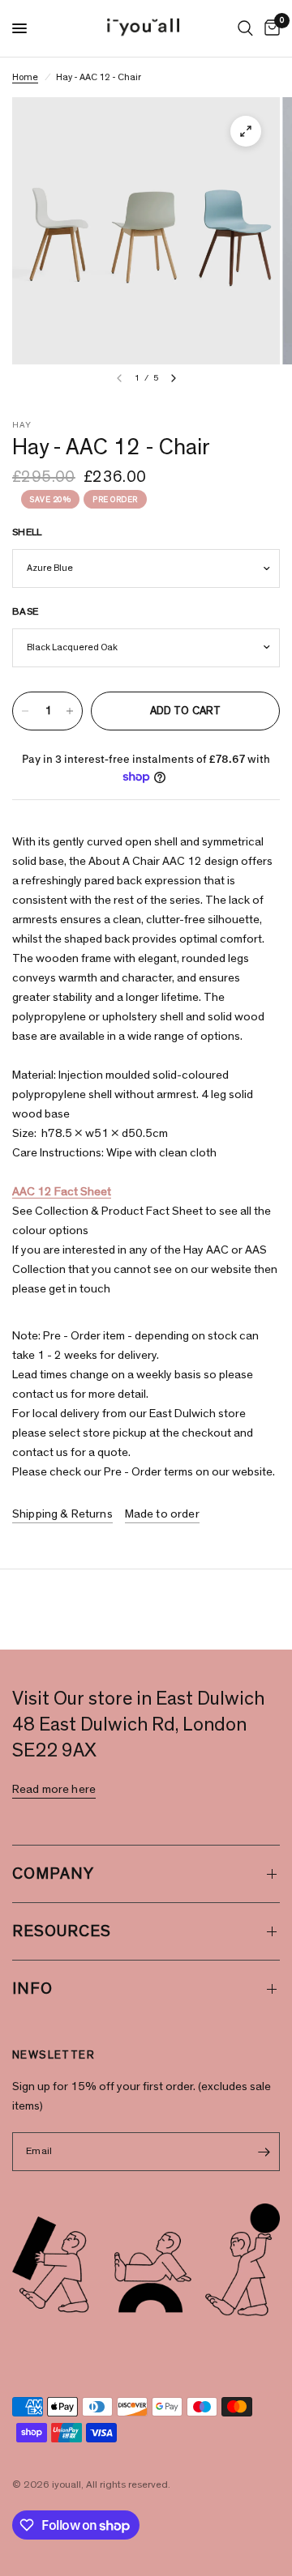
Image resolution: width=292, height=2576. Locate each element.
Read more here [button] (54, 1789)
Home (25, 77)
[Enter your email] (264, 2152)
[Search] (245, 28)
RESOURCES (62, 1931)
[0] (269, 28)
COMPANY (53, 1874)
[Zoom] (246, 131)
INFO (32, 1989)
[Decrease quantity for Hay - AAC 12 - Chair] (25, 711)
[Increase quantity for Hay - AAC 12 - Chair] (70, 711)
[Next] (174, 378)
